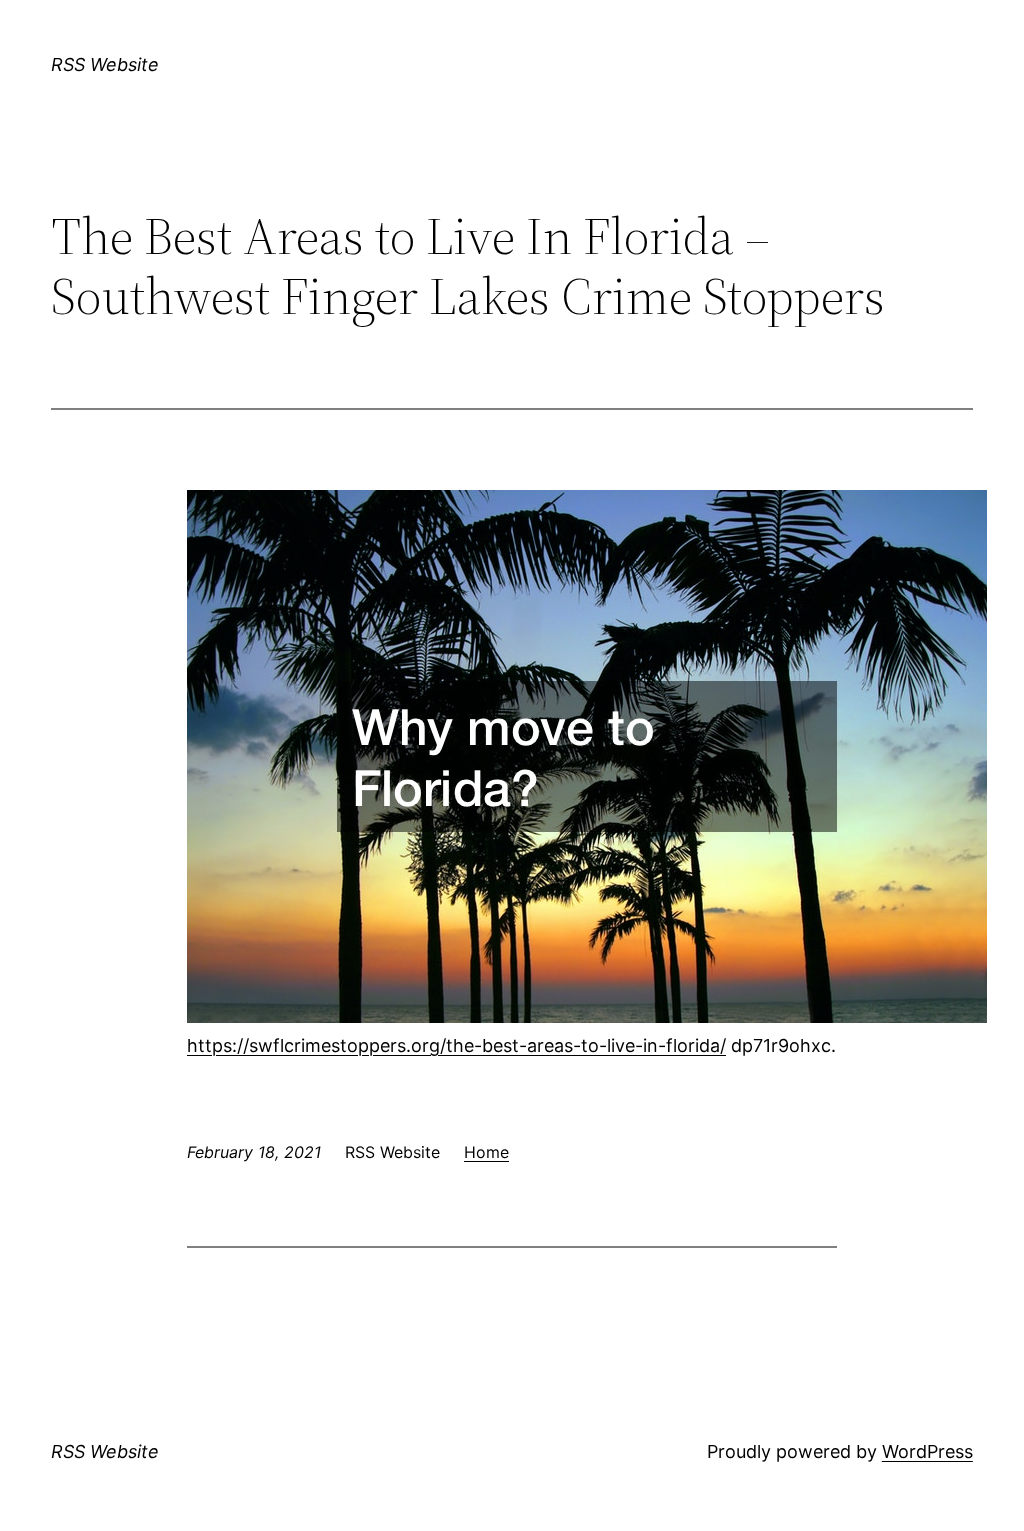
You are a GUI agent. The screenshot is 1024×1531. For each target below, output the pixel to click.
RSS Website (105, 64)
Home (486, 1152)
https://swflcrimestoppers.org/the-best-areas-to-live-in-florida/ (456, 1045)
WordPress (927, 1451)
